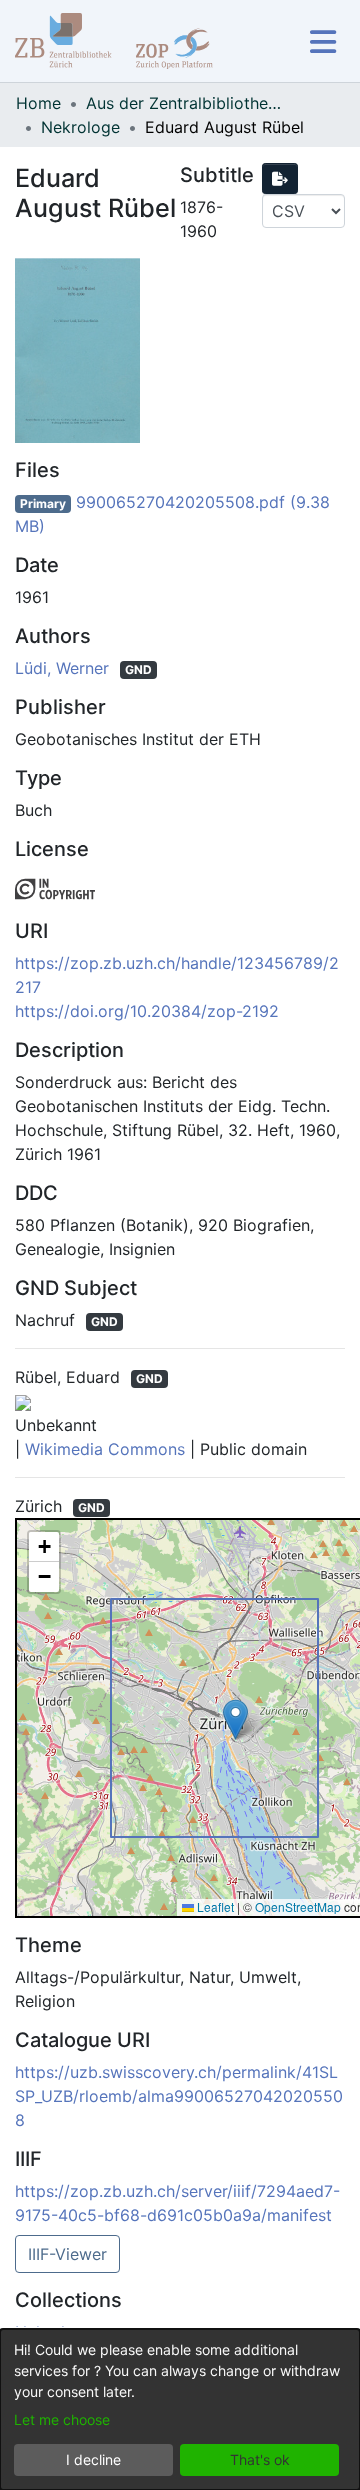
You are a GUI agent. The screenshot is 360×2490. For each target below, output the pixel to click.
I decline (93, 2459)
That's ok (260, 2459)
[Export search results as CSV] (280, 178)
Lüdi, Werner (64, 668)
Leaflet (214, 1906)
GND (138, 669)
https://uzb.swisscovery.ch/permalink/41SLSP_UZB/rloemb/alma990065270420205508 (179, 2096)
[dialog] (180, 2409)
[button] (235, 1719)
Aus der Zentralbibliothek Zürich (186, 103)
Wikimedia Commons (105, 1449)
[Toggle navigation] (322, 41)
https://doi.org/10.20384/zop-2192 (147, 1011)
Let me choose (62, 2419)
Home (38, 103)
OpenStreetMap (298, 1906)
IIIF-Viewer (67, 2254)
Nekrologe (80, 127)
